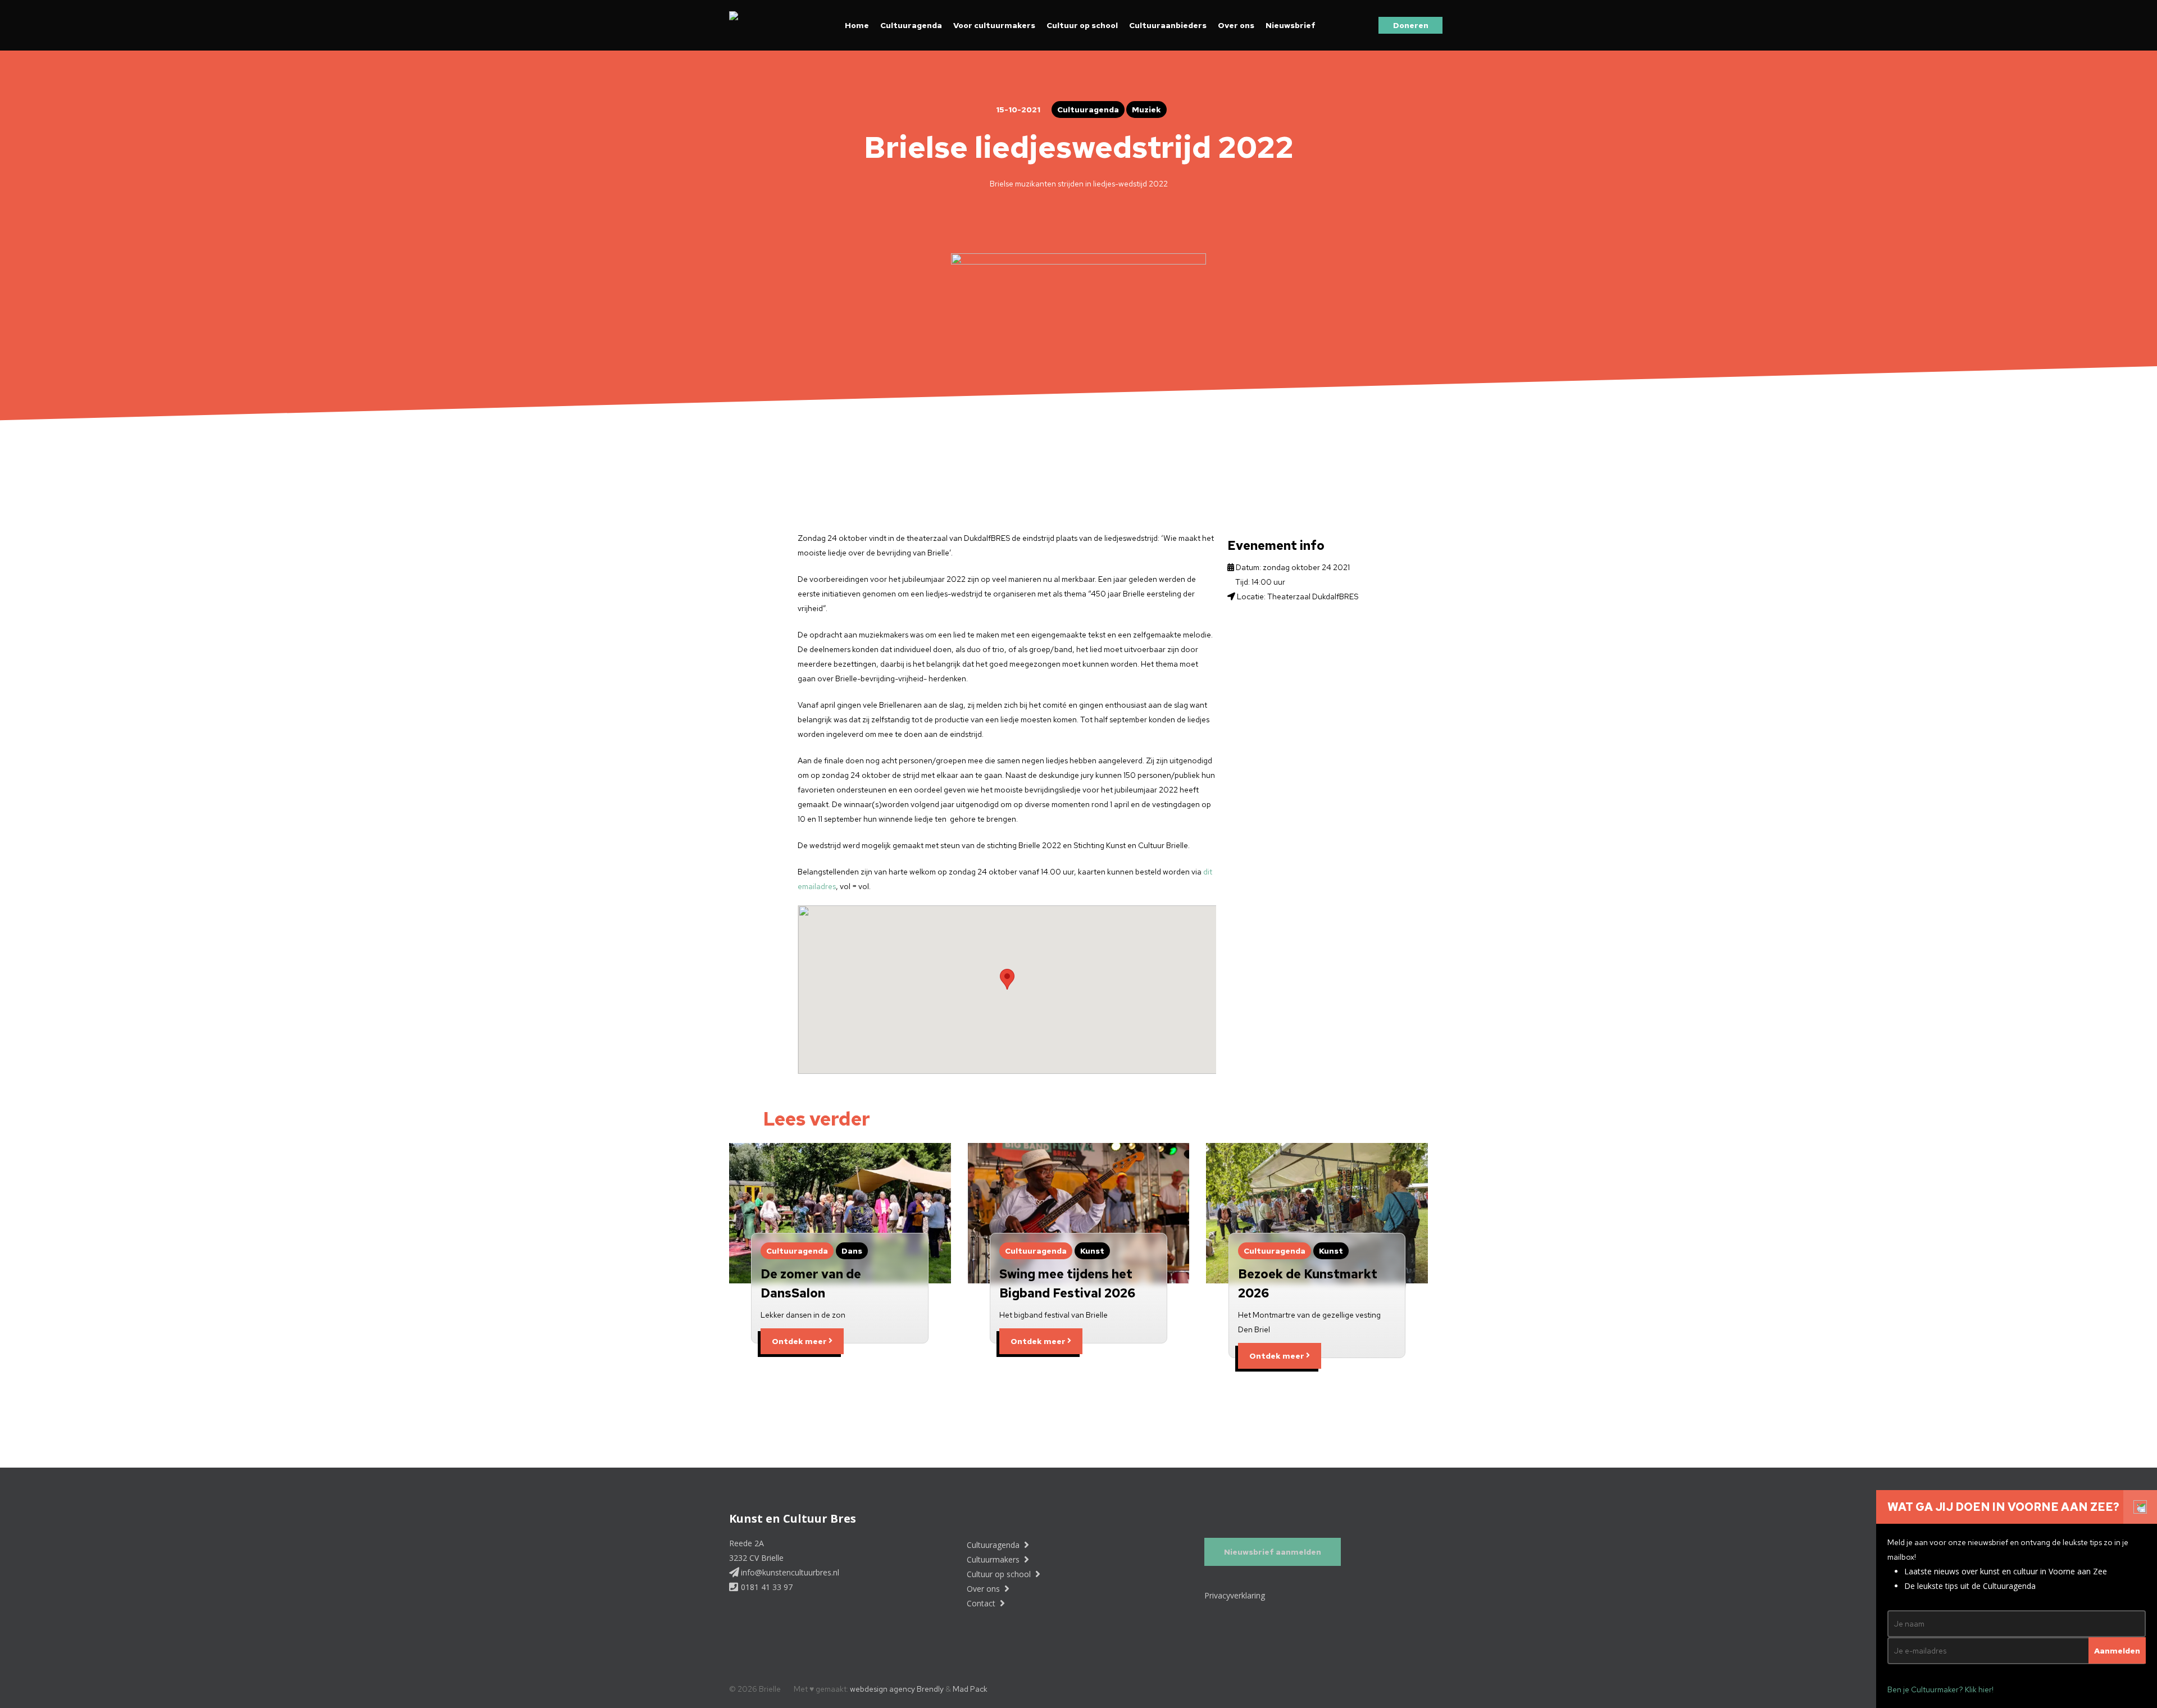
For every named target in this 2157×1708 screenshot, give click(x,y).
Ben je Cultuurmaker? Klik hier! (1940, 1689)
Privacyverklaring (1235, 1595)
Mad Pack (970, 1689)
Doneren (1411, 25)
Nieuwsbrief (1291, 25)
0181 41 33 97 (766, 1587)
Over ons (1236, 25)
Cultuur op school (1082, 25)
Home (857, 25)
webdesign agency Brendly (898, 1689)
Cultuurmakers (994, 1559)
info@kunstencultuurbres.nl (789, 1572)
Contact (982, 1603)
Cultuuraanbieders (1168, 25)
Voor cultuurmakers (994, 25)
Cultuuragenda (911, 25)
